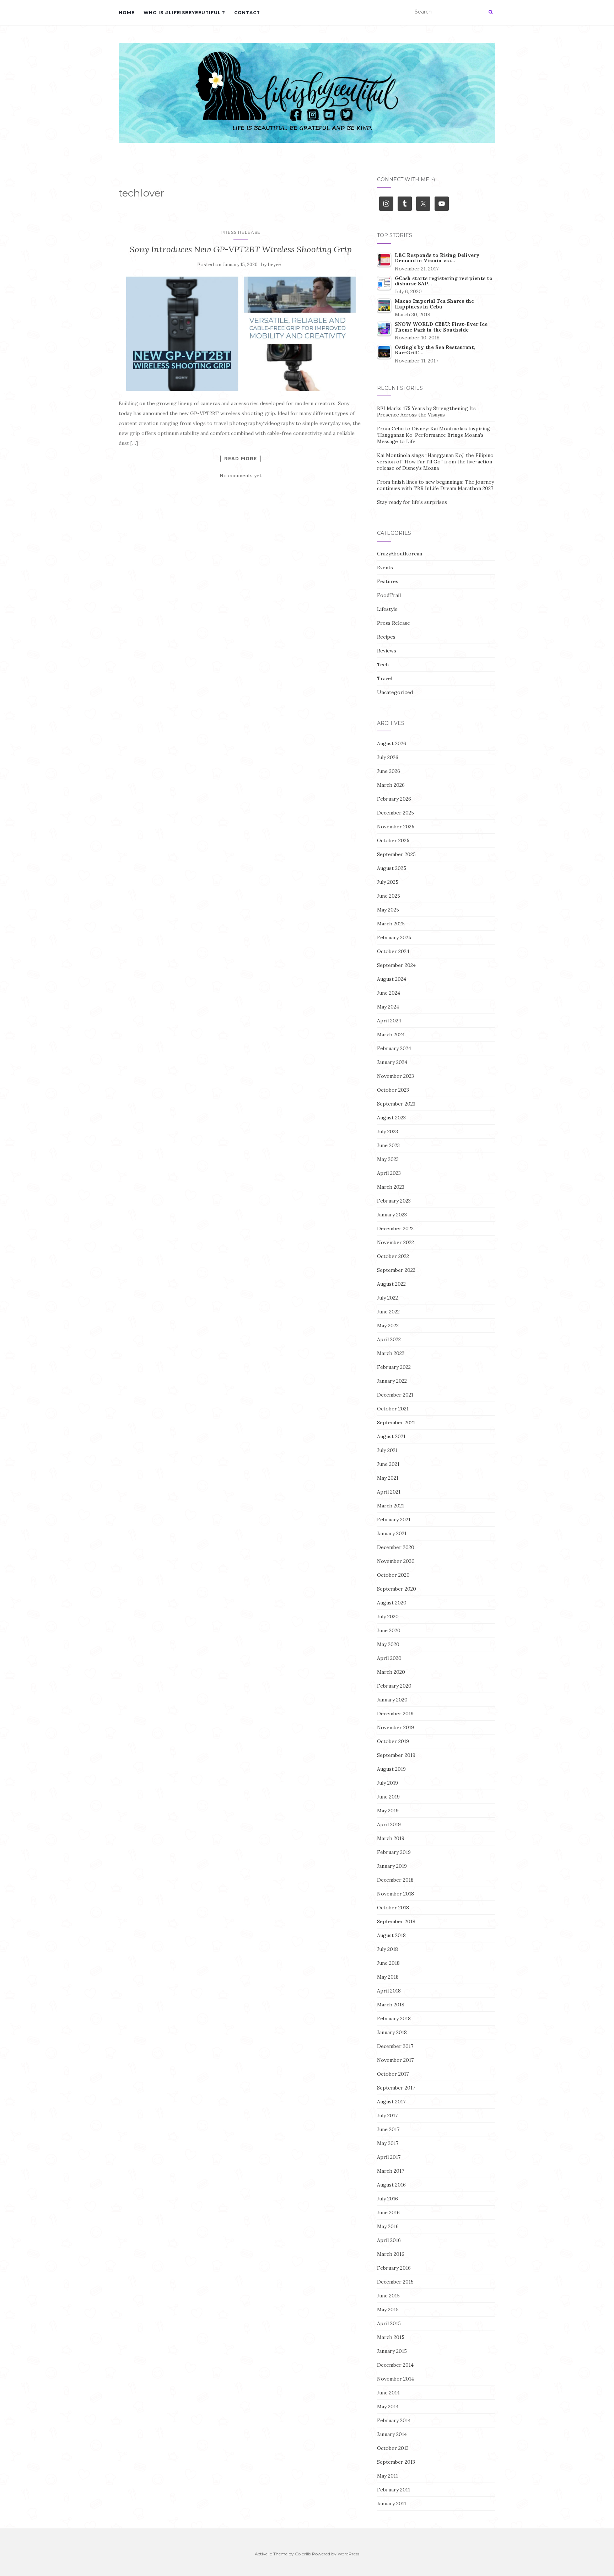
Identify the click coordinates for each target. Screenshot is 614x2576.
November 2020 (396, 1561)
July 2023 (387, 1131)
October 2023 (393, 1090)
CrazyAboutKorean (400, 554)
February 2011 (394, 2490)
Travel (385, 678)
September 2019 (396, 1755)
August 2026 (392, 743)
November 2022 (395, 1242)
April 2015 (389, 2323)
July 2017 (387, 2115)
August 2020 (392, 1603)
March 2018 (391, 2005)
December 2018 (395, 1880)
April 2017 (389, 2157)
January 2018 (392, 2032)
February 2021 (394, 1520)
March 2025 (391, 924)
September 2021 (396, 1423)
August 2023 (391, 1118)
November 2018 (395, 1894)
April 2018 (389, 1991)
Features (388, 581)
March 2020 (391, 1672)
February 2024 (394, 1048)
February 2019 (394, 1852)
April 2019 (389, 1824)
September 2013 (396, 2462)
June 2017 (388, 2129)
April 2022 (389, 1339)
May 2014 (388, 2406)
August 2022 (391, 1284)
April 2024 (389, 1021)
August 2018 (391, 1935)
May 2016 (388, 2226)
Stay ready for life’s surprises (412, 502)
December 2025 (395, 813)
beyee (274, 265)
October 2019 (393, 1741)
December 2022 (395, 1228)
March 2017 (391, 2171)
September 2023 (396, 1104)
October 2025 (393, 840)
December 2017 (395, 2046)
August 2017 (391, 2102)
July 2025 (388, 882)
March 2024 (391, 1034)
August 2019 (391, 1769)
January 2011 (392, 2504)
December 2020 (396, 1547)
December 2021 (395, 1395)
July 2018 (387, 1949)
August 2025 (392, 868)
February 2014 (394, 2420)
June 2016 (388, 2212)
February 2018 (394, 2018)
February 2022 (394, 1367)
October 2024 (393, 951)
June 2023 (388, 1145)
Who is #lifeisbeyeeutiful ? (184, 13)
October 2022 (393, 1256)
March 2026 (391, 785)
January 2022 (392, 1381)
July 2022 (387, 1298)
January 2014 (392, 2434)
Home (127, 13)
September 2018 (396, 1921)
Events (385, 568)
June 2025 (389, 896)
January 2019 (392, 1866)
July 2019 (387, 1783)
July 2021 (387, 1450)
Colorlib (303, 2554)
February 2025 (394, 937)
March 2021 (391, 1506)
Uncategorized (395, 692)
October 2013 (393, 2448)
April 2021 (389, 1492)
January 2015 (392, 2351)
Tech (383, 665)
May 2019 (388, 1811)
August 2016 (391, 2185)
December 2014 (395, 2365)
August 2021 (391, 1436)
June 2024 (389, 993)
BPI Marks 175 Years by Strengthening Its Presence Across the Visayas (426, 412)
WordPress (348, 2554)
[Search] (491, 12)
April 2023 (389, 1173)
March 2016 (391, 2254)
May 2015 (388, 2309)
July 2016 (387, 2199)
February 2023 (394, 1201)
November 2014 (395, 2379)
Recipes (386, 637)
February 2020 (394, 1686)
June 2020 (389, 1630)
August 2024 (392, 979)
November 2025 (396, 827)
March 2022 (391, 1353)
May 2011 (387, 2476)
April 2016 (389, 2240)
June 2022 (388, 1312)
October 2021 (393, 1409)
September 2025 (396, 854)
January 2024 (392, 1062)
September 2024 (396, 965)
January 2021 (392, 1533)
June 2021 (388, 1464)
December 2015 (395, 2282)
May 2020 (388, 1644)
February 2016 (394, 2268)
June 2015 (388, 2296)
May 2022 (388, 1325)
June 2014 (388, 2393)
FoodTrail (389, 595)
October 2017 (393, 2074)
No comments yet (241, 475)
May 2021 (388, 1478)
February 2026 (394, 799)
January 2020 (392, 1700)
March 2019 (391, 1838)
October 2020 (393, 1575)
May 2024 (388, 1007)
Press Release (241, 232)
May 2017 (388, 2143)
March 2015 (391, 2337)
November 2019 (395, 1727)
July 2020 (388, 1617)
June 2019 (388, 1797)
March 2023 (391, 1187)
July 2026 (388, 757)
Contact (247, 13)
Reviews (387, 651)
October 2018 (393, 1908)
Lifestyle (387, 609)
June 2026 (389, 771)
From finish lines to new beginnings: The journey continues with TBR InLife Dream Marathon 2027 (435, 485)
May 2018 (388, 1977)
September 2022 (396, 1270)
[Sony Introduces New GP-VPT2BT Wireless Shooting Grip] (241, 334)
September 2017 (396, 2088)
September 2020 (397, 1589)
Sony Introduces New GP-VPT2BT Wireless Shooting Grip (241, 249)
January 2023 (392, 1215)
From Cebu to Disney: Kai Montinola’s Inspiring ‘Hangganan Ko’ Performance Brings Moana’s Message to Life (433, 435)
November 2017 (395, 2060)
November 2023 (395, 1076)
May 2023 (388, 1159)
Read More (241, 458)
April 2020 (389, 1658)
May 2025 (388, 910)
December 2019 (395, 1714)
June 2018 (388, 1963)
